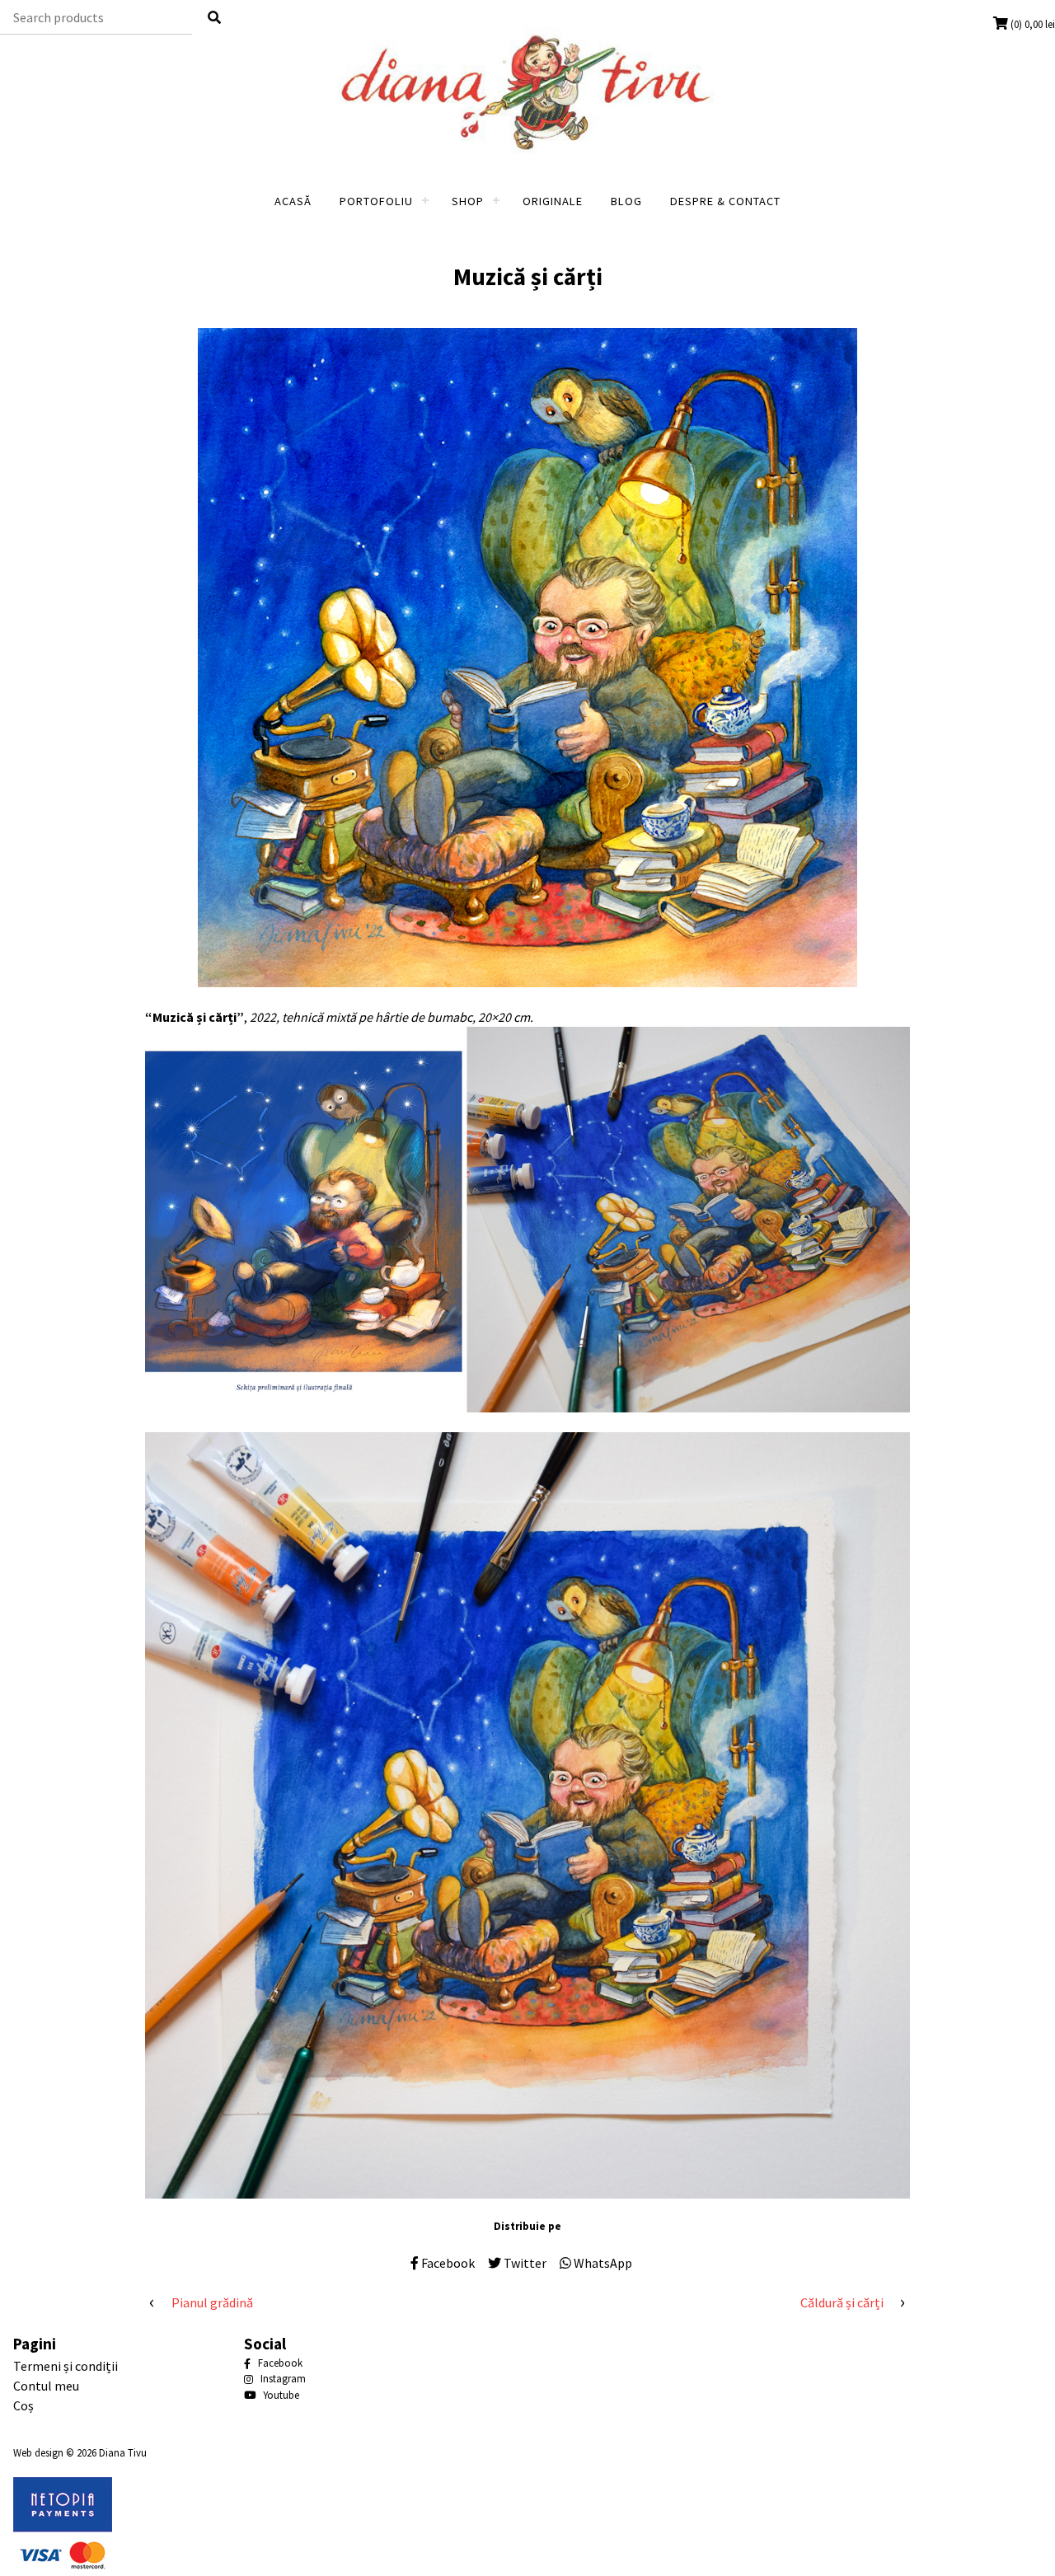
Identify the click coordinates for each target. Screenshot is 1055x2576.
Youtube (280, 2395)
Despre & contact (725, 201)
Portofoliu (376, 201)
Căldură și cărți (842, 2302)
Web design (38, 2452)
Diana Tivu (123, 2452)
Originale (553, 201)
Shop (468, 201)
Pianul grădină (212, 2302)
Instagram (282, 2379)
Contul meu (46, 2386)
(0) (1033, 24)
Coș (23, 2405)
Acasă (293, 201)
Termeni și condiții (66, 2366)
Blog (626, 201)
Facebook (279, 2363)
